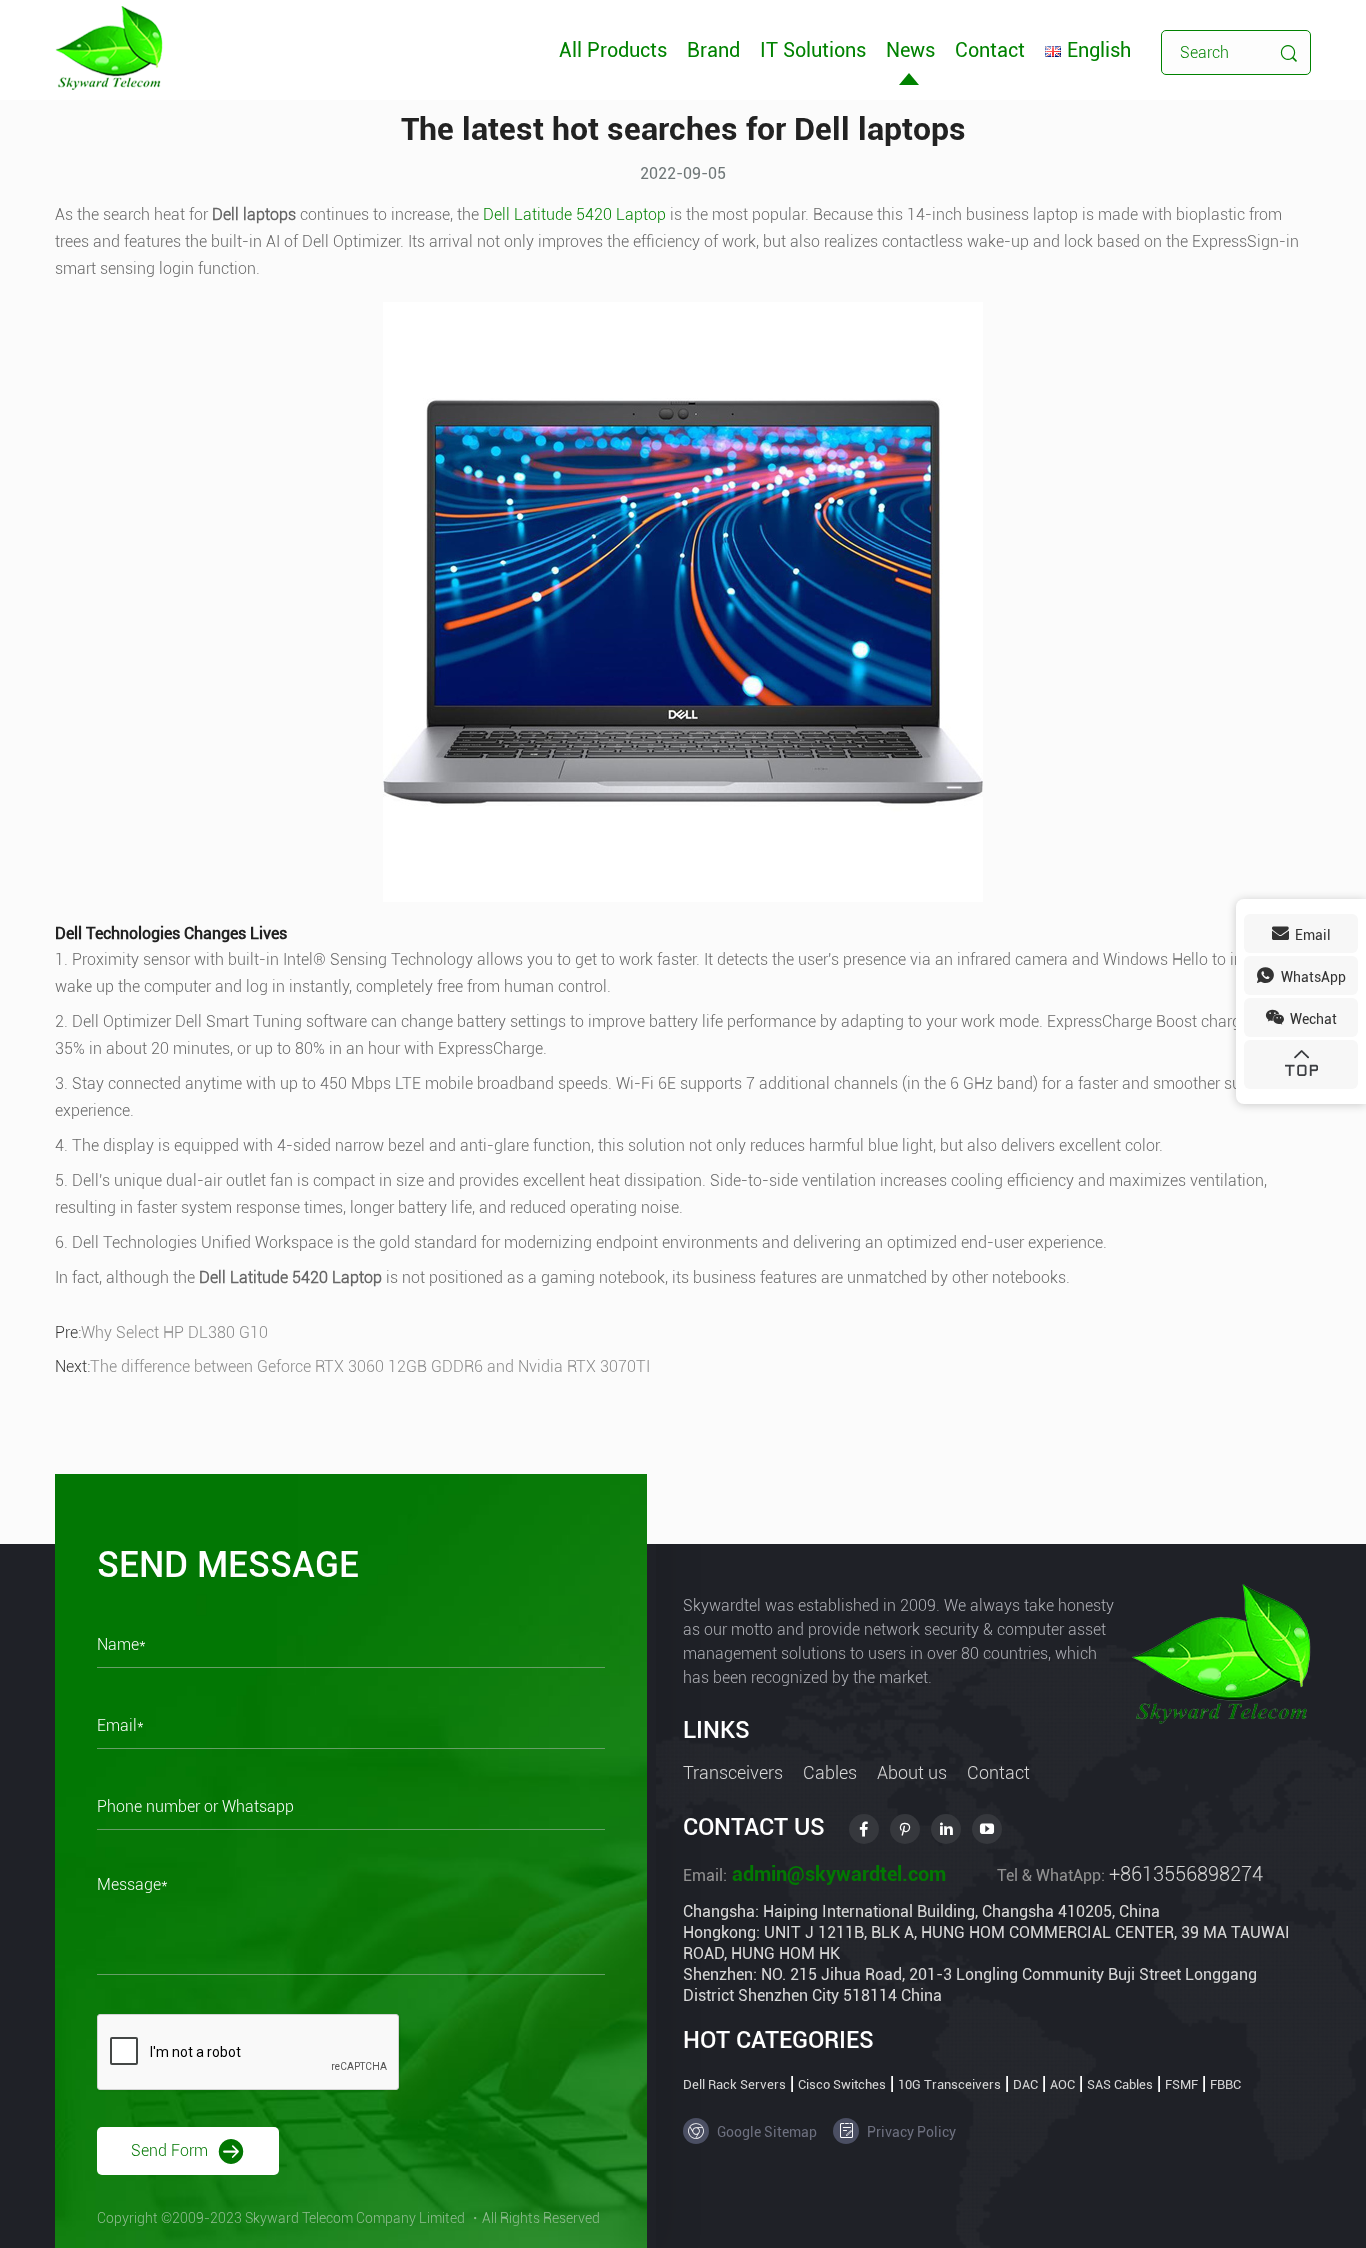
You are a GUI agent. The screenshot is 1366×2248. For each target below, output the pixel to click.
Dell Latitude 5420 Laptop (574, 214)
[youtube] (987, 1829)
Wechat (1312, 1019)
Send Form (171, 2149)
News (910, 50)
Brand (713, 50)
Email (1311, 935)
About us (912, 1772)
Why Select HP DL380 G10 (174, 1332)
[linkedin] (946, 1829)
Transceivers (733, 1772)
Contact (990, 50)
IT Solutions (813, 50)
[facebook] (864, 1829)
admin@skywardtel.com (836, 1874)
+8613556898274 (1186, 1874)
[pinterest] (905, 1829)
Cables (830, 1772)
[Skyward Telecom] (109, 46)
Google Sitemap (765, 2132)
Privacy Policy (910, 2132)
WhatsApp (1312, 977)
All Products (613, 50)
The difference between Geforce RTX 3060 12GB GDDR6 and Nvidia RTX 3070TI (370, 1366)
